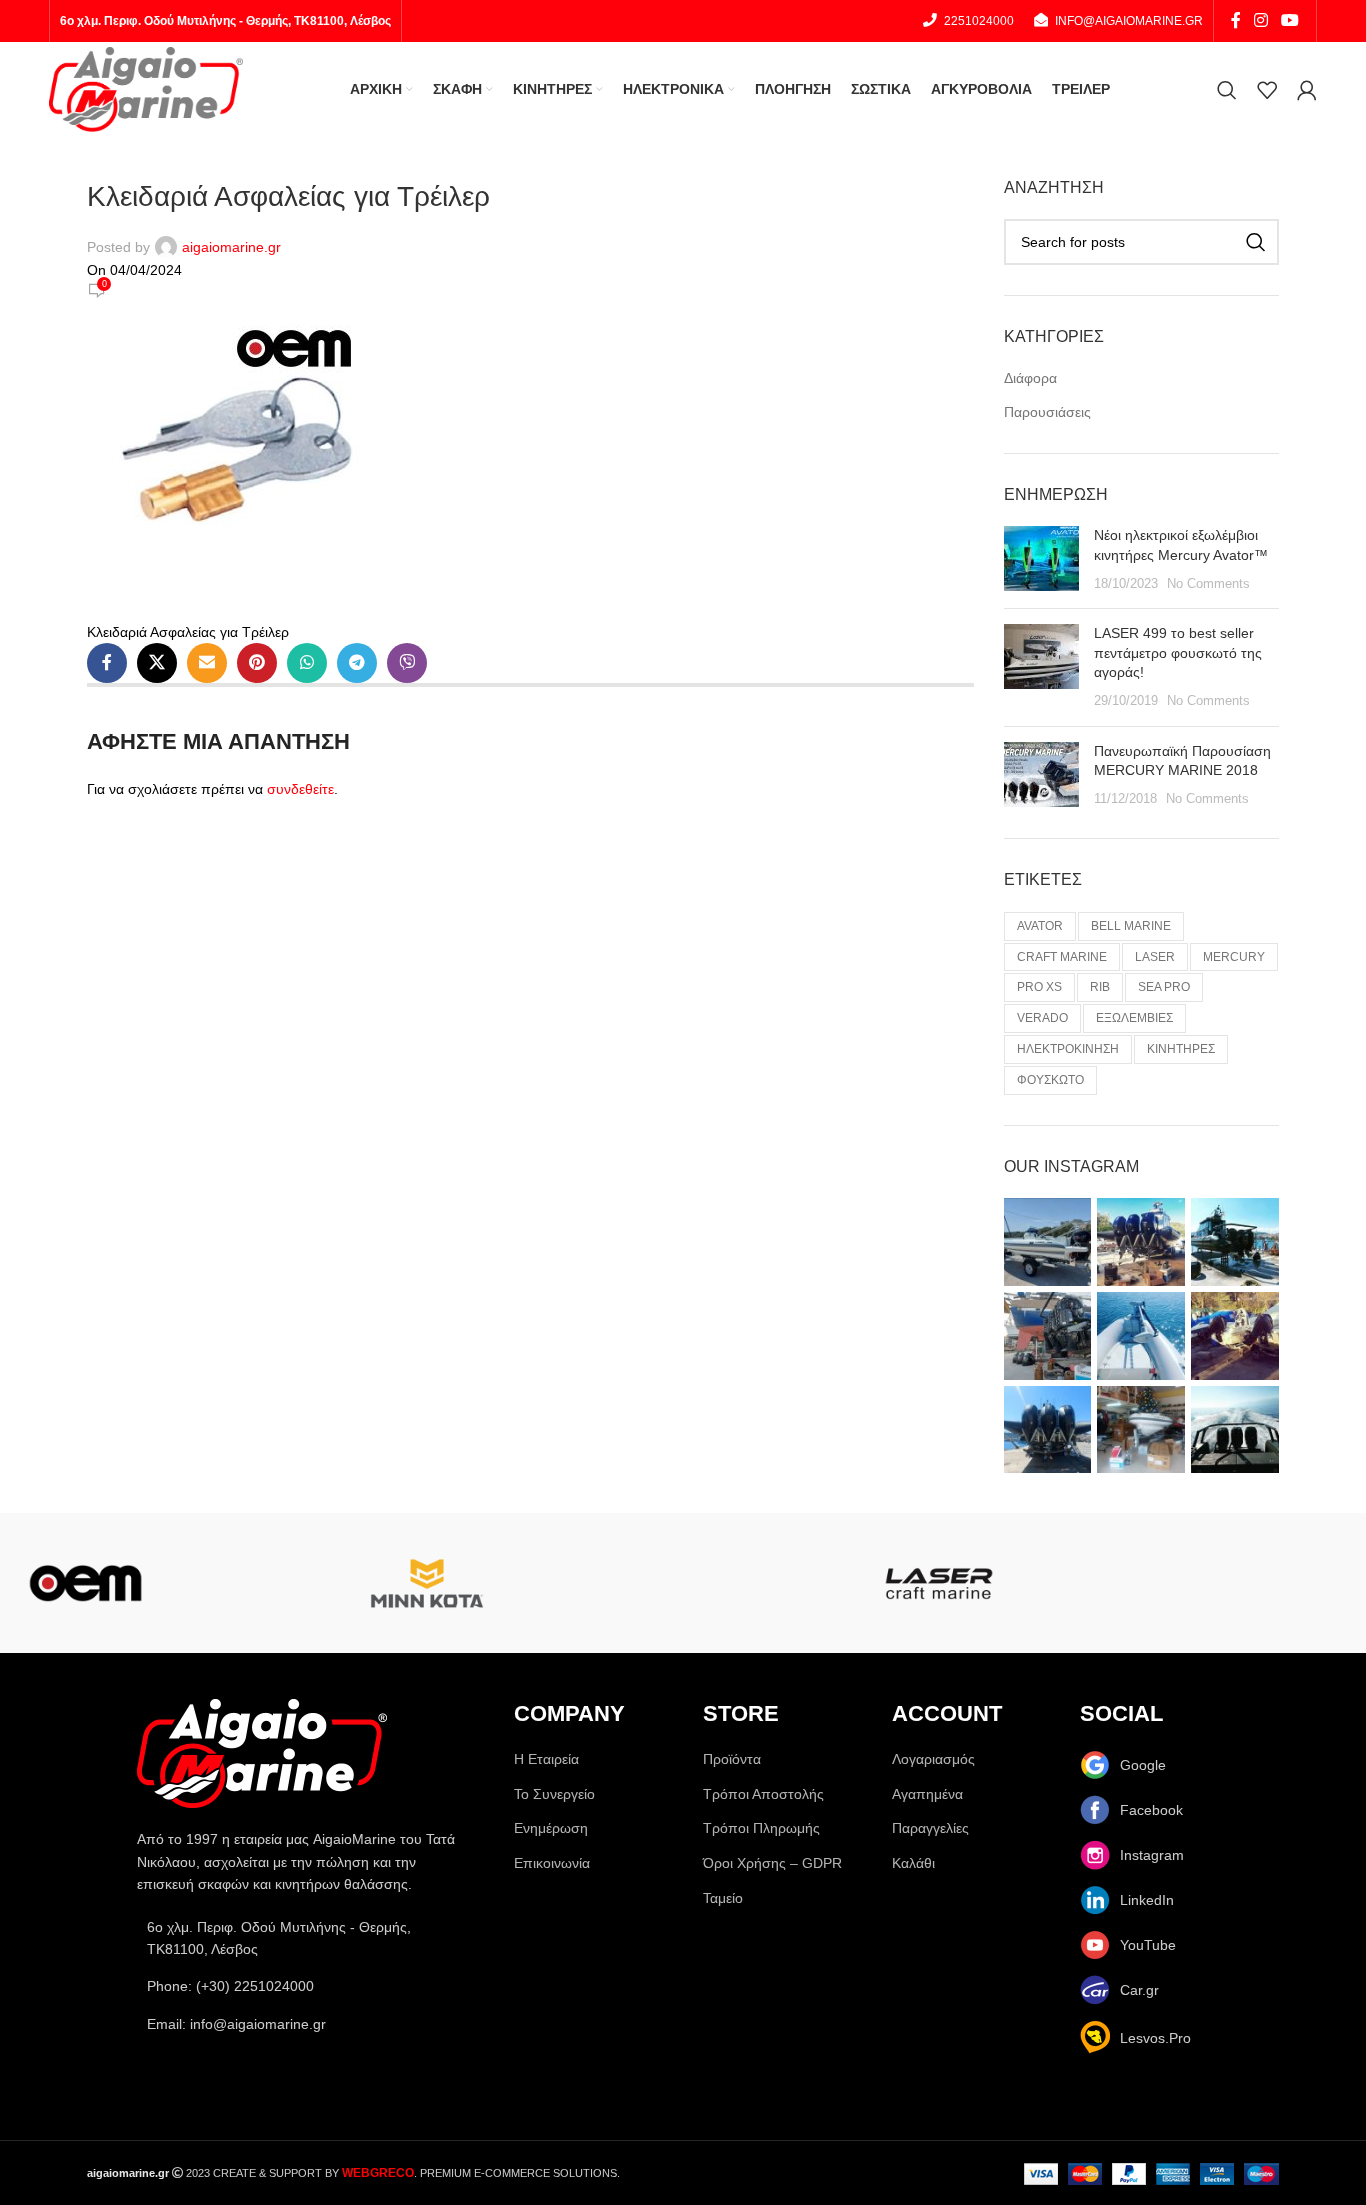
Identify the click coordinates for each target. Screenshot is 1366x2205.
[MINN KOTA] (427, 1583)
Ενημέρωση (551, 1828)
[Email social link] (207, 663)
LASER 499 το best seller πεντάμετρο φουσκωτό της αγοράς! (1178, 652)
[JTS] (1110, 1583)
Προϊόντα (732, 1759)
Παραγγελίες (930, 1828)
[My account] (1307, 90)
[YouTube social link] (1290, 20)
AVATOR (1040, 926)
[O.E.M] (85, 1583)
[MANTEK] (768, 1583)
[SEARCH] (1256, 242)
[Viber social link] (407, 663)
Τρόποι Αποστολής (763, 1794)
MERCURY (1234, 957)
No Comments (1208, 584)
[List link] (305, 1986)
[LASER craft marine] (939, 1583)
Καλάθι (913, 1863)
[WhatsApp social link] (307, 663)
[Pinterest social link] (257, 663)
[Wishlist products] (1267, 90)
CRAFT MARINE (1062, 957)
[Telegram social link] (357, 663)
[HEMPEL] (1280, 1583)
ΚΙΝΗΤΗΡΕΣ (1181, 1049)
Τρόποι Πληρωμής (761, 1828)
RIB (1100, 987)
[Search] (1227, 90)
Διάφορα (1030, 378)
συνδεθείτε (300, 789)
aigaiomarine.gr (231, 247)
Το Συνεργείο (554, 1794)
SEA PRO (1164, 987)
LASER (1155, 957)
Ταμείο (723, 1898)
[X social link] (157, 663)
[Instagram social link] (1260, 20)
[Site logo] (146, 88)
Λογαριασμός (933, 1759)
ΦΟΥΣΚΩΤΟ (1050, 1080)
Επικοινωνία (552, 1863)
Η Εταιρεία (546, 1759)
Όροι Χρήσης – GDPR (772, 1863)
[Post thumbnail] (1041, 559)
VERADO (1042, 1018)
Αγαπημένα (927, 1794)
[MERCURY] (597, 1583)
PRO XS (1039, 987)
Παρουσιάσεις (1047, 412)
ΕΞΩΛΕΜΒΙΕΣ (1134, 1018)
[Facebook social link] (1235, 20)
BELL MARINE (1131, 926)
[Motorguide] (256, 1583)
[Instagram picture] (1048, 1242)
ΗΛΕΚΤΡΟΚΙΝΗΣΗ (1068, 1049)
